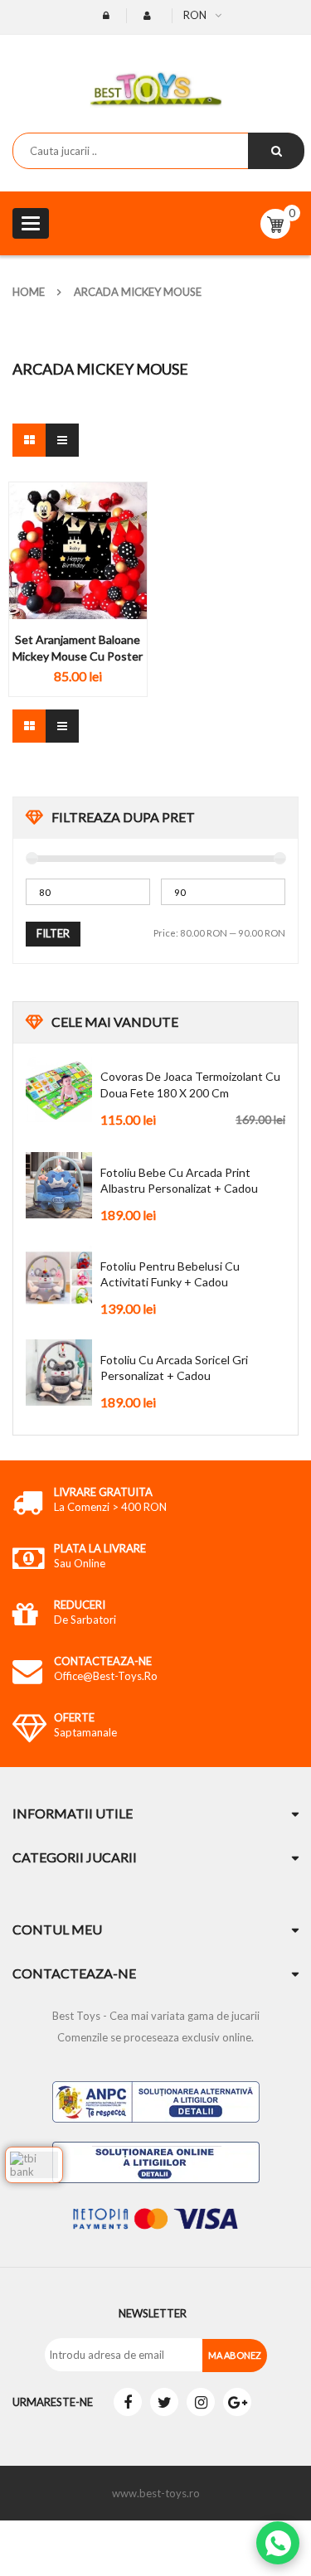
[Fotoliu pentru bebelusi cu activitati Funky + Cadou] (59, 1279)
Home (29, 292)
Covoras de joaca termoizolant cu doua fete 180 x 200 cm (190, 1085)
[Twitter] (164, 2402)
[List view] (62, 440)
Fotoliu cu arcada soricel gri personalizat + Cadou (174, 1368)
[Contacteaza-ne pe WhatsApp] (278, 2543)
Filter (53, 933)
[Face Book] (128, 2402)
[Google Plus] (237, 2402)
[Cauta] (276, 151)
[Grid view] (29, 440)
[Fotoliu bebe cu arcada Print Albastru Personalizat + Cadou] (59, 1185)
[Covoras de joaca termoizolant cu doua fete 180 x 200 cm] (59, 1089)
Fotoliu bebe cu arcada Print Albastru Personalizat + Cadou (179, 1181)
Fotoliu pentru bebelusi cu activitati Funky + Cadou (170, 1274)
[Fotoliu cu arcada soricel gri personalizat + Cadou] (59, 1373)
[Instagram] (201, 2402)
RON (195, 15)
